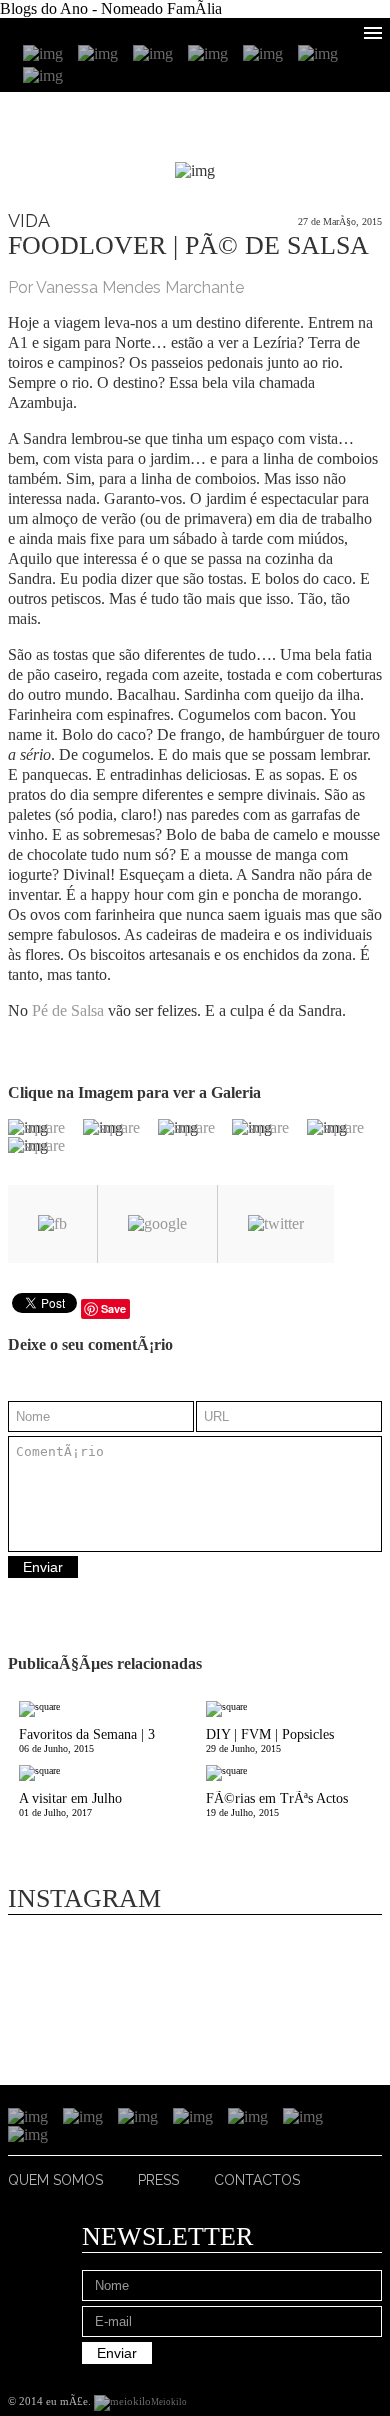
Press (158, 2180)
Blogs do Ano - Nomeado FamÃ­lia (111, 8)
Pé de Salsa (68, 1010)
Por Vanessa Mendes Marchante (126, 287)
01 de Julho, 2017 (70, 1804)
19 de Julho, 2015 (277, 1804)
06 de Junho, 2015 (87, 1740)
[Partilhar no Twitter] (276, 1224)
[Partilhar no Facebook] (52, 1224)
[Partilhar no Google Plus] (157, 1224)
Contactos (257, 2180)
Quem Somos (55, 2180)
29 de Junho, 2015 (270, 1740)
